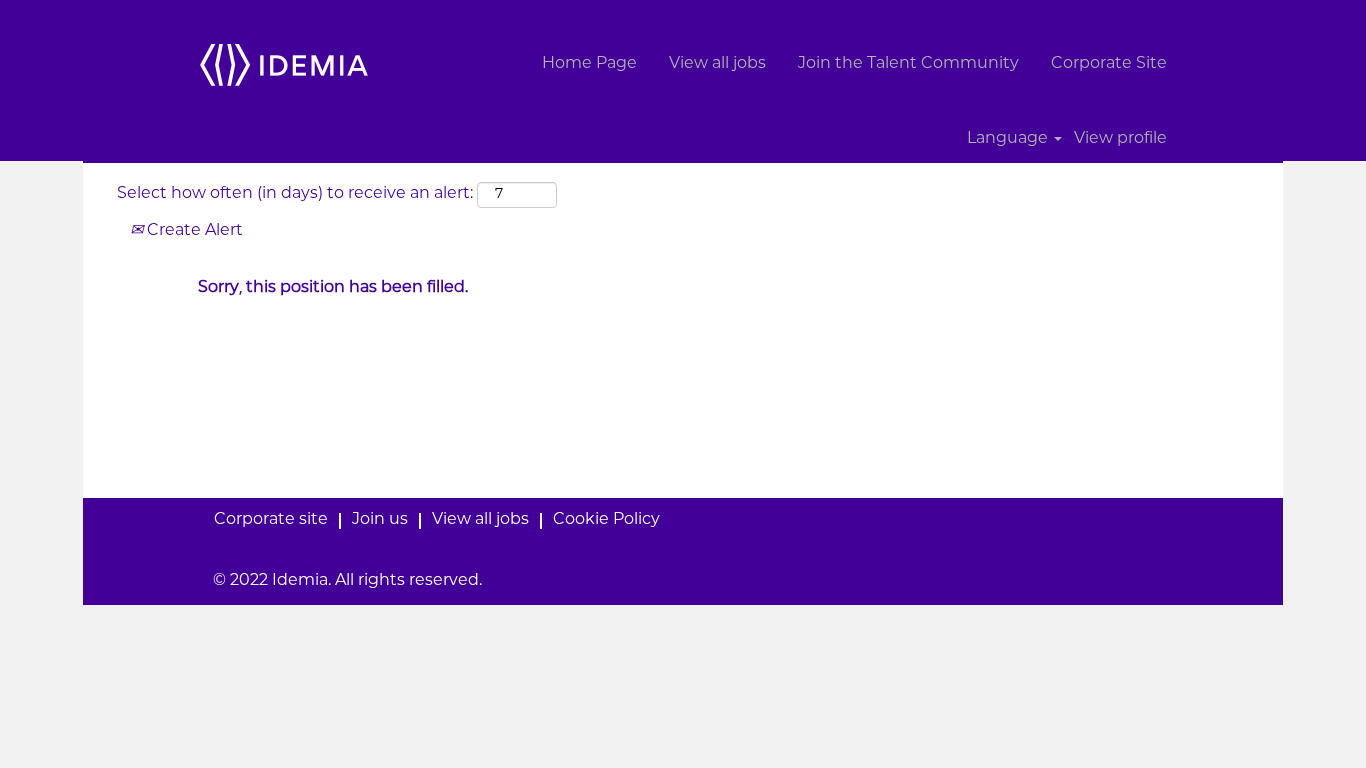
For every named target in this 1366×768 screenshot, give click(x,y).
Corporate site (271, 520)
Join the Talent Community (908, 64)
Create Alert (193, 231)
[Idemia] (284, 64)
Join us (380, 520)
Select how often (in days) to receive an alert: (295, 194)
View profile (1120, 139)
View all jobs (717, 64)
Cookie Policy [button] (606, 520)
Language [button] (1009, 139)
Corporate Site (1109, 64)
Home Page (589, 64)
